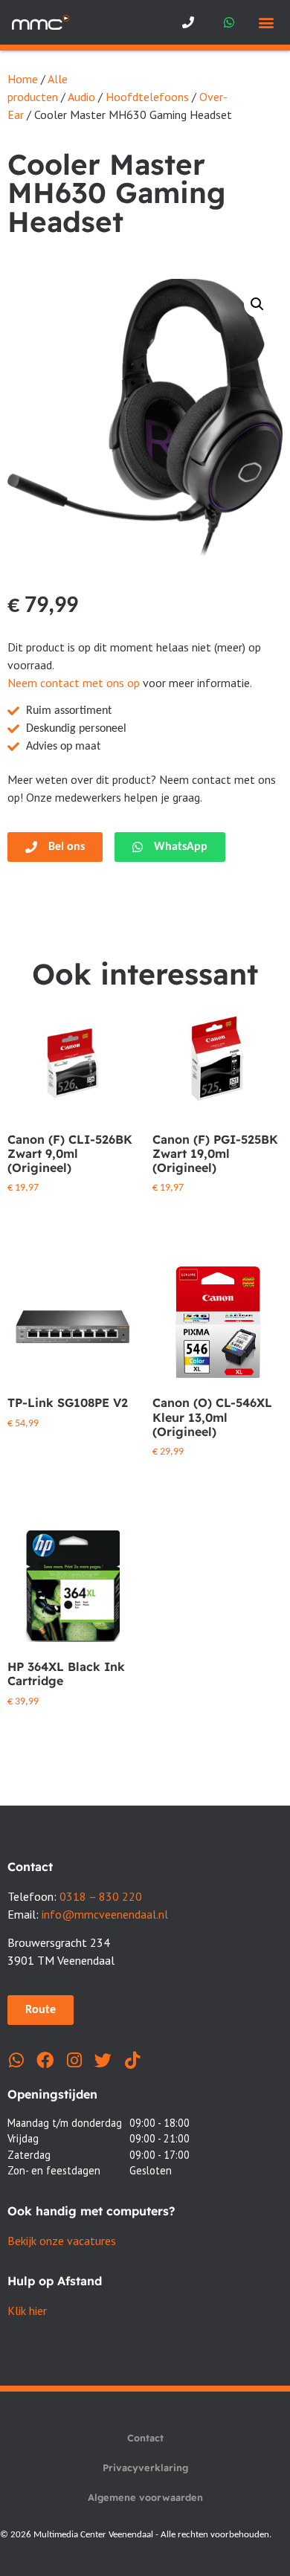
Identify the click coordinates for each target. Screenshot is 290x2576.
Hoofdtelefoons (147, 97)
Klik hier (27, 2311)
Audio (81, 97)
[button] (266, 23)
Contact (145, 2438)
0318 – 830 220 (101, 1896)
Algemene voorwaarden (145, 2497)
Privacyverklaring (145, 2467)
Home (23, 79)
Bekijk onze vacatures (62, 2241)
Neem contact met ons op (74, 683)
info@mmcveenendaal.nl (105, 1914)
